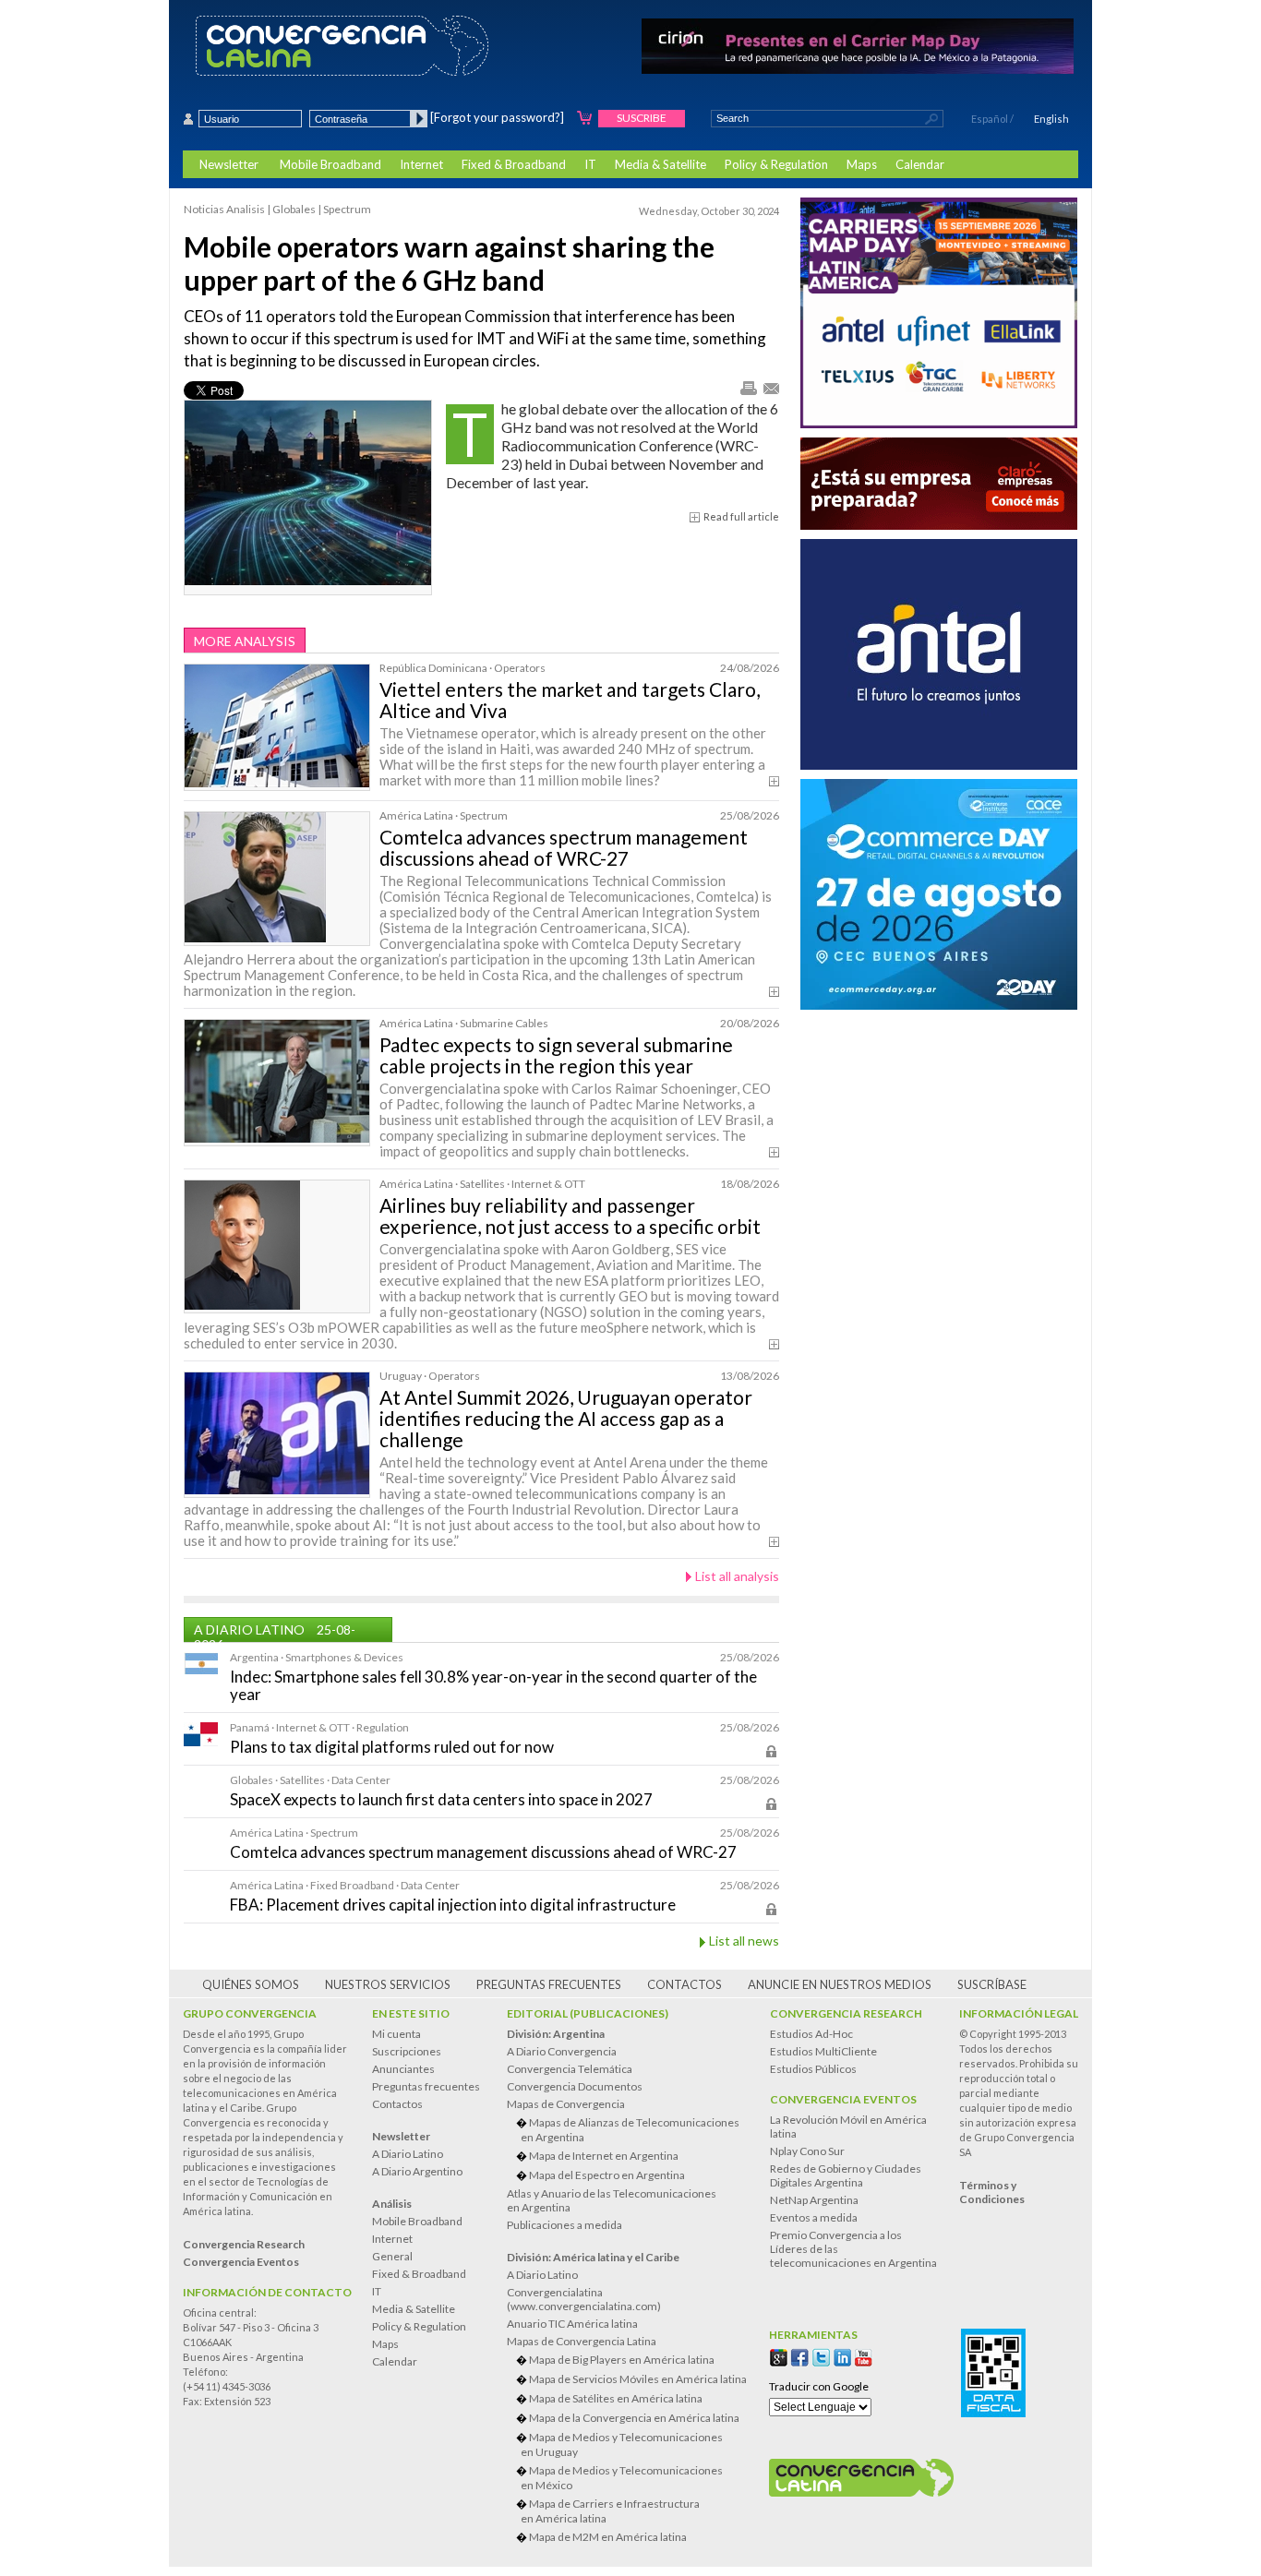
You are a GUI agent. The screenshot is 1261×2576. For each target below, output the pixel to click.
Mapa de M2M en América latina (608, 2537)
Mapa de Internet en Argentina (604, 2156)
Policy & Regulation (776, 164)
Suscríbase (992, 1984)
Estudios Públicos (813, 2069)
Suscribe (642, 118)
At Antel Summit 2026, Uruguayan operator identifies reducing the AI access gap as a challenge (566, 1418)
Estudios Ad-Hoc (811, 2034)
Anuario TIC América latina (572, 2324)
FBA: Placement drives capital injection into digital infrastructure (453, 1905)
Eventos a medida (814, 2217)
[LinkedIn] (842, 2358)
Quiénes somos (251, 1984)
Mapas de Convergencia (566, 2104)
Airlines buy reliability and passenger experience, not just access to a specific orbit (570, 1216)
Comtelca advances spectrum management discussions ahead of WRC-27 (564, 847)
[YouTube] (864, 2358)
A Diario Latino (408, 2154)
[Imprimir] (748, 389)
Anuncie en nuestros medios (840, 1984)
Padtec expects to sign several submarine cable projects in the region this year (556, 1055)
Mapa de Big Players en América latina (622, 2360)
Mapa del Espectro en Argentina (607, 2175)
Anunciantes (403, 2069)
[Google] (779, 2358)
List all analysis (737, 1576)
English (1051, 119)
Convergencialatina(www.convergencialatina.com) (584, 2299)
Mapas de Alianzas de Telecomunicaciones (630, 2130)
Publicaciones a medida (564, 2225)
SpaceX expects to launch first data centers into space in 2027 (441, 1799)
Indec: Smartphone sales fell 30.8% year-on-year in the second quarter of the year (493, 1685)
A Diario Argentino (417, 2171)
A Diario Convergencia (562, 2051)
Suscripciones (407, 2051)
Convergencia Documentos (575, 2086)
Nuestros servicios (388, 1984)
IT (590, 164)
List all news (744, 1941)
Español (990, 119)
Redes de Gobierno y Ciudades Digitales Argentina (846, 2175)
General (392, 2256)
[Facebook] (800, 2358)
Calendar (920, 164)
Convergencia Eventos (843, 2099)
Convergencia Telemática (570, 2069)
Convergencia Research (846, 2013)
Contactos (685, 1984)
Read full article (741, 516)
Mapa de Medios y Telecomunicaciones (622, 2444)
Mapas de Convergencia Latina (582, 2341)
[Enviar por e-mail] (770, 388)
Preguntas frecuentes (549, 1984)
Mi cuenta (396, 2034)
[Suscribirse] (585, 119)
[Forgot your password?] (497, 117)
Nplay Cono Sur (807, 2151)
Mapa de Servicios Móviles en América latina (638, 2379)
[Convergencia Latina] (374, 47)
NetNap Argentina (814, 2200)
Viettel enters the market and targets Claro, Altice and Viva (570, 700)
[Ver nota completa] (774, 781)
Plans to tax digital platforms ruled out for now (392, 1747)
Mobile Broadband (330, 164)
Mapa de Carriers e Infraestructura (610, 2511)
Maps (862, 164)
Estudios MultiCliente (823, 2051)
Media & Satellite (661, 164)
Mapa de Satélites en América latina (616, 2398)
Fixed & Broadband (514, 164)
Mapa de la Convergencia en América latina (634, 2418)
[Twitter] (821, 2358)
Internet (421, 164)
